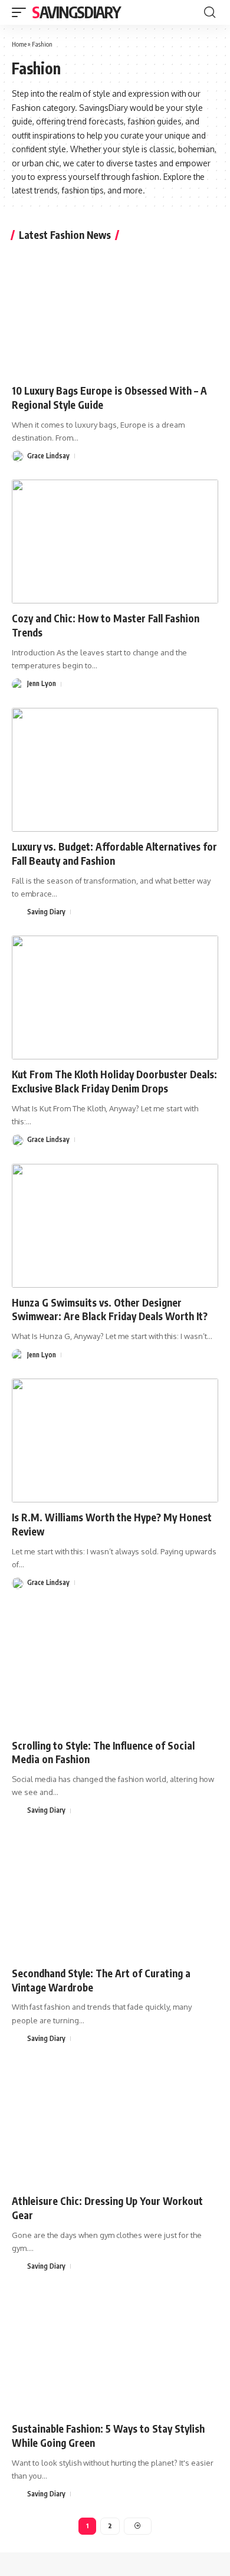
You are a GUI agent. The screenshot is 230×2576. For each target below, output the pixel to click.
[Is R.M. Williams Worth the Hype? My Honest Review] (115, 1440)
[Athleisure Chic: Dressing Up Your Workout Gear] (115, 2124)
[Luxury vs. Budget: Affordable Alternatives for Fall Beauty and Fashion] (115, 770)
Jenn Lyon (42, 683)
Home (19, 44)
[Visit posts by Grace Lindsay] (18, 456)
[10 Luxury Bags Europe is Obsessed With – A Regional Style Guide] (115, 314)
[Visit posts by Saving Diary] (18, 912)
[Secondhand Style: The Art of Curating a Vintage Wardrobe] (115, 1896)
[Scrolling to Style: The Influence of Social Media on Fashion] (115, 1669)
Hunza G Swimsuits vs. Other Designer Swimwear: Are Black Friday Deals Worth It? (110, 1310)
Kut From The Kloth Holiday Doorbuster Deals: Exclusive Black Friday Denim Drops (114, 1081)
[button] (22, 12)
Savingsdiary (76, 12)
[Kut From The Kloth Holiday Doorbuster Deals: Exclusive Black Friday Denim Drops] (115, 997)
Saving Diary (46, 912)
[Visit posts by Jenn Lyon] (18, 684)
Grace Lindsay (48, 456)
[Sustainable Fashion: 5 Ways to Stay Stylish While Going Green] (115, 2352)
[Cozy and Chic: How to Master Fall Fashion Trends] (115, 542)
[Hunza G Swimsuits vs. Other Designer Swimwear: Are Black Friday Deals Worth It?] (115, 1226)
